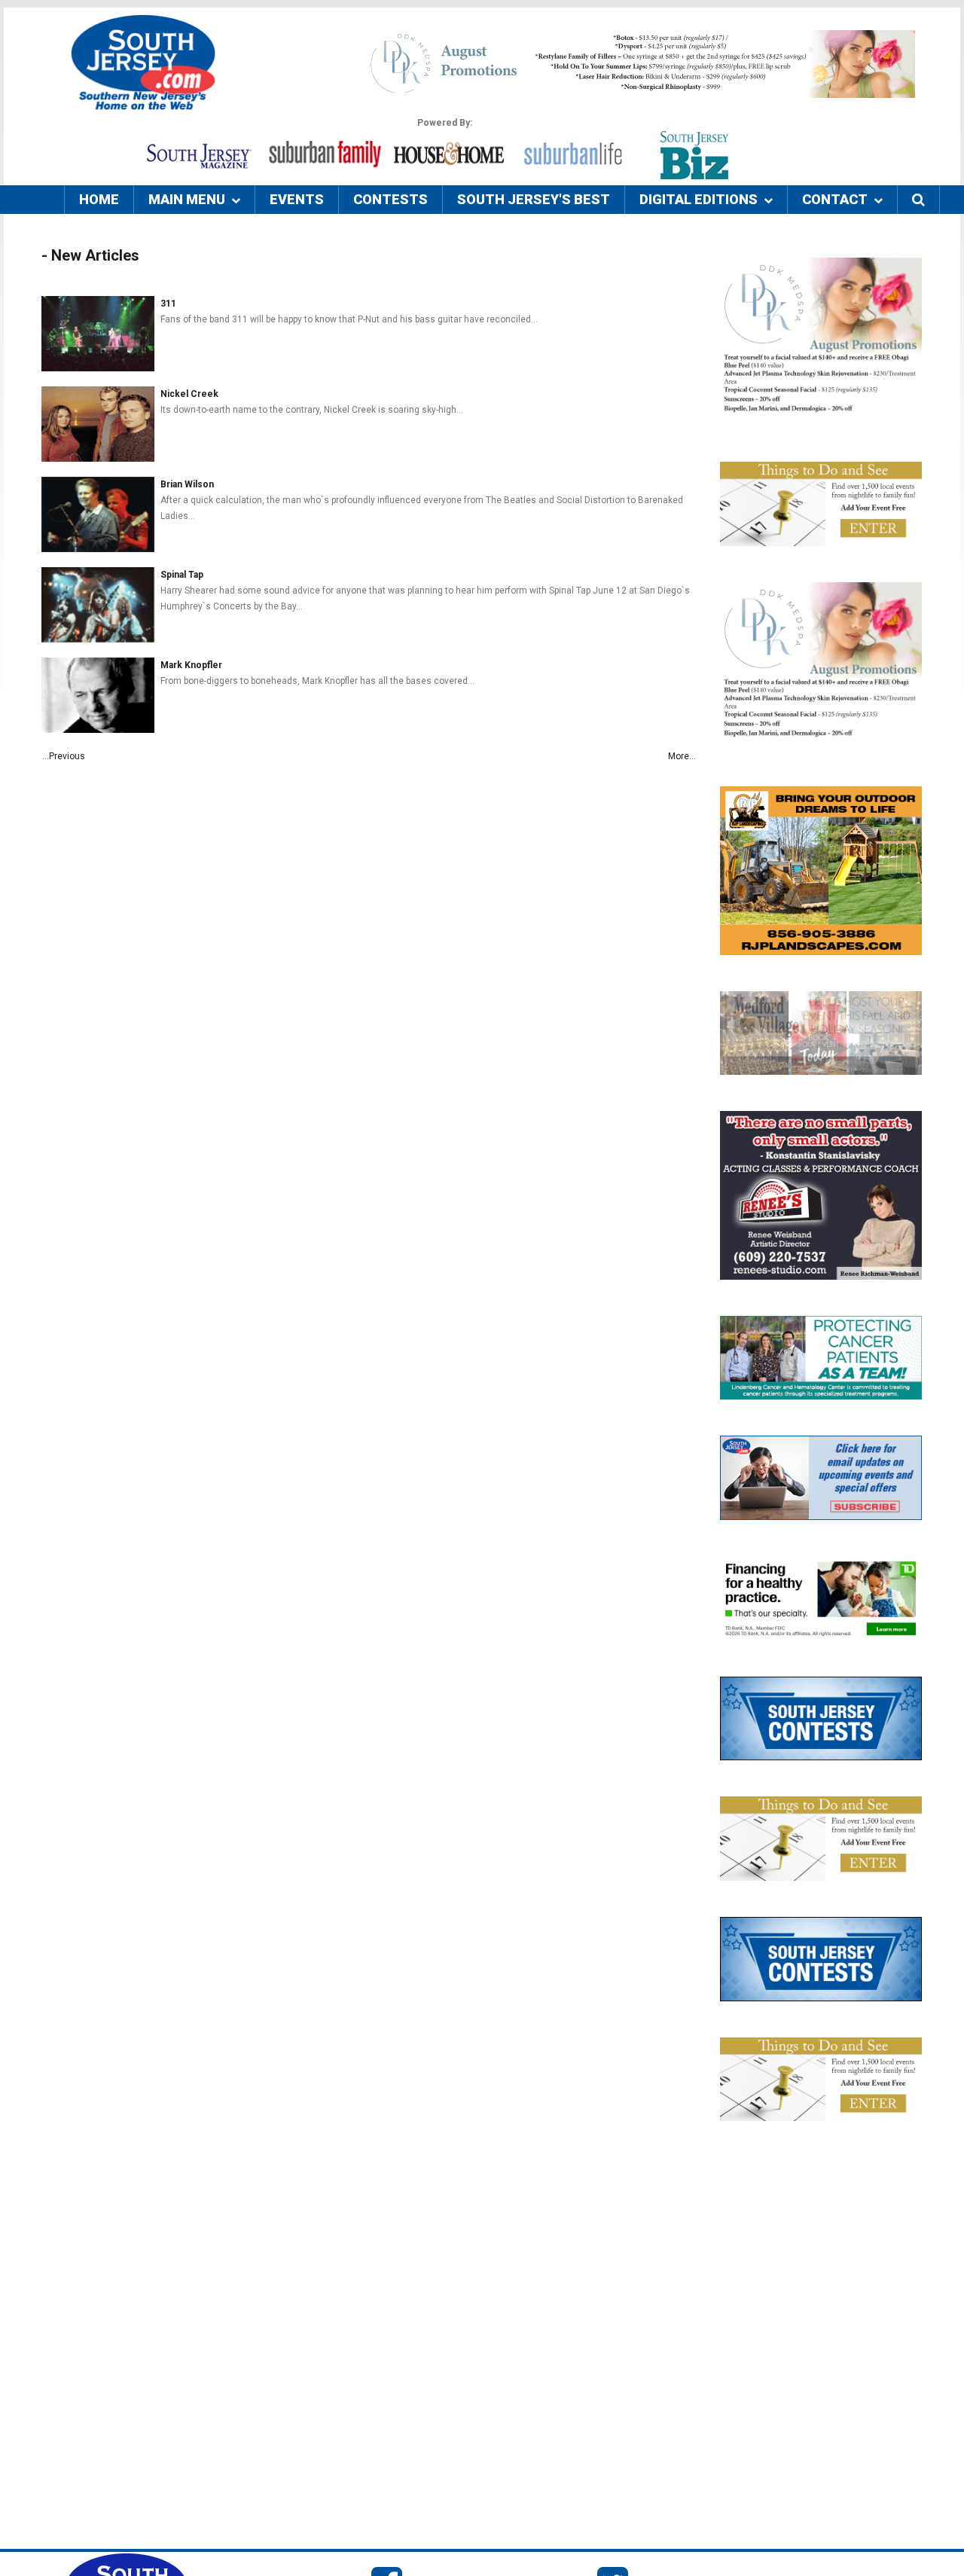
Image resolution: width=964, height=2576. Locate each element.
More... (682, 756)
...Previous (64, 756)
